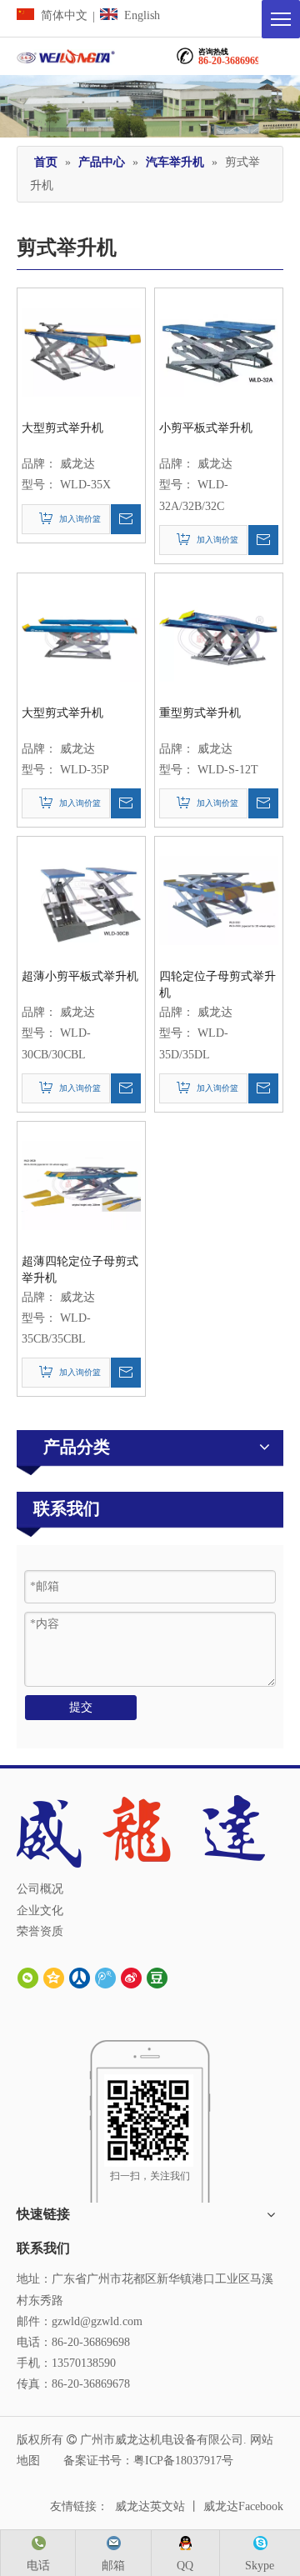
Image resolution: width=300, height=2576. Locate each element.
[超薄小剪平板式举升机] (81, 900)
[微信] (28, 1978)
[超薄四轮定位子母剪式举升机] (81, 1185)
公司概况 (40, 1889)
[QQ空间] (54, 1978)
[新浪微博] (131, 1978)
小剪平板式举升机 (206, 428)
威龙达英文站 (150, 2506)
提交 (81, 1707)
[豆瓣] (157, 1978)
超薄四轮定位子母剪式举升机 (80, 1270)
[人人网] (80, 1978)
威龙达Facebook (243, 2506)
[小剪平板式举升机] (219, 351)
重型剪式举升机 (200, 713)
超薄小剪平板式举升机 (80, 976)
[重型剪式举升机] (219, 636)
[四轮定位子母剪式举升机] (219, 900)
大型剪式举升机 (62, 428)
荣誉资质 (40, 1931)
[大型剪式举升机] (81, 351)
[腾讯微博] (105, 1978)
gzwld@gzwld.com (97, 2321)
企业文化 (40, 1911)
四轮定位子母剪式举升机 (217, 985)
